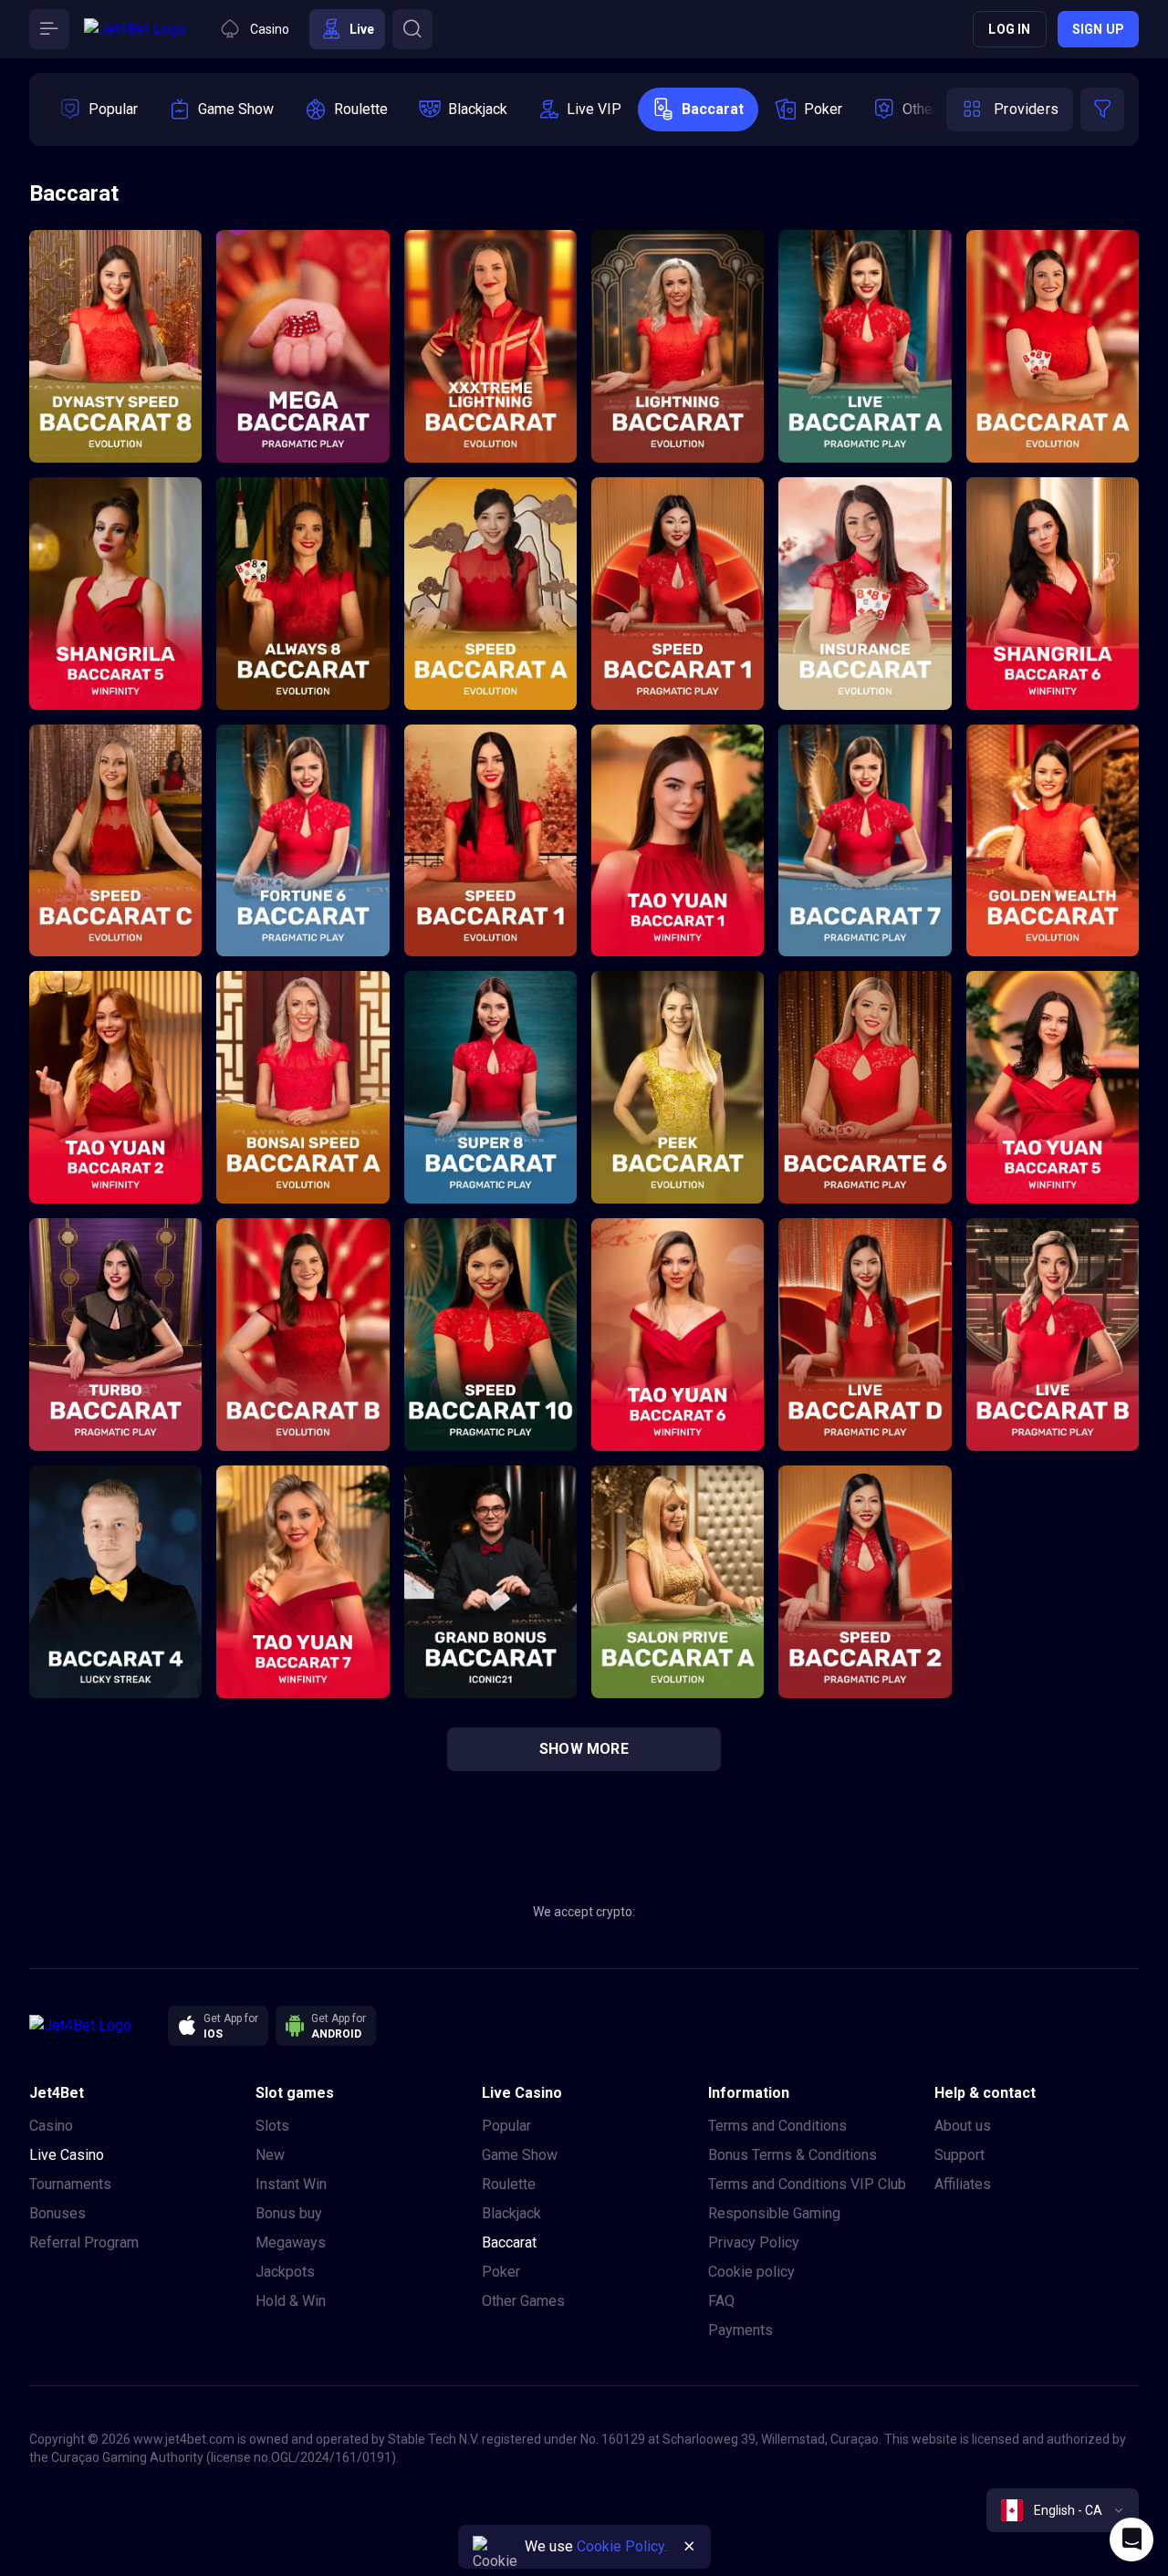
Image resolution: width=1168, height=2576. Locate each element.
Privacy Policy (754, 2242)
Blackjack (511, 2213)
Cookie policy (751, 2272)
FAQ (721, 2301)
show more (584, 1749)
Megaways (291, 2242)
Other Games (523, 2301)
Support (959, 2155)
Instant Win (291, 2184)
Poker (501, 2272)
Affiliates (963, 2184)
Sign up (1098, 29)
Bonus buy (289, 2213)
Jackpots (285, 2272)
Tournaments (70, 2184)
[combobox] (1063, 2510)
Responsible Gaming (774, 2213)
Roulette (509, 2184)
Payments (740, 2330)
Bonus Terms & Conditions (793, 2155)
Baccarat (509, 2242)
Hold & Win (291, 2301)
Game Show (520, 2155)
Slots (272, 2126)
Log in (1009, 29)
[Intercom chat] (1131, 2539)
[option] (99, 110)
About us (963, 2126)
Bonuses (57, 2213)
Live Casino (67, 2155)
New (270, 2155)
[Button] (49, 29)
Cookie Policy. (622, 2546)
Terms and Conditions (777, 2126)
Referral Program (84, 2242)
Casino (51, 2126)
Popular (506, 2126)
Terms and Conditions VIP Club (807, 2184)
